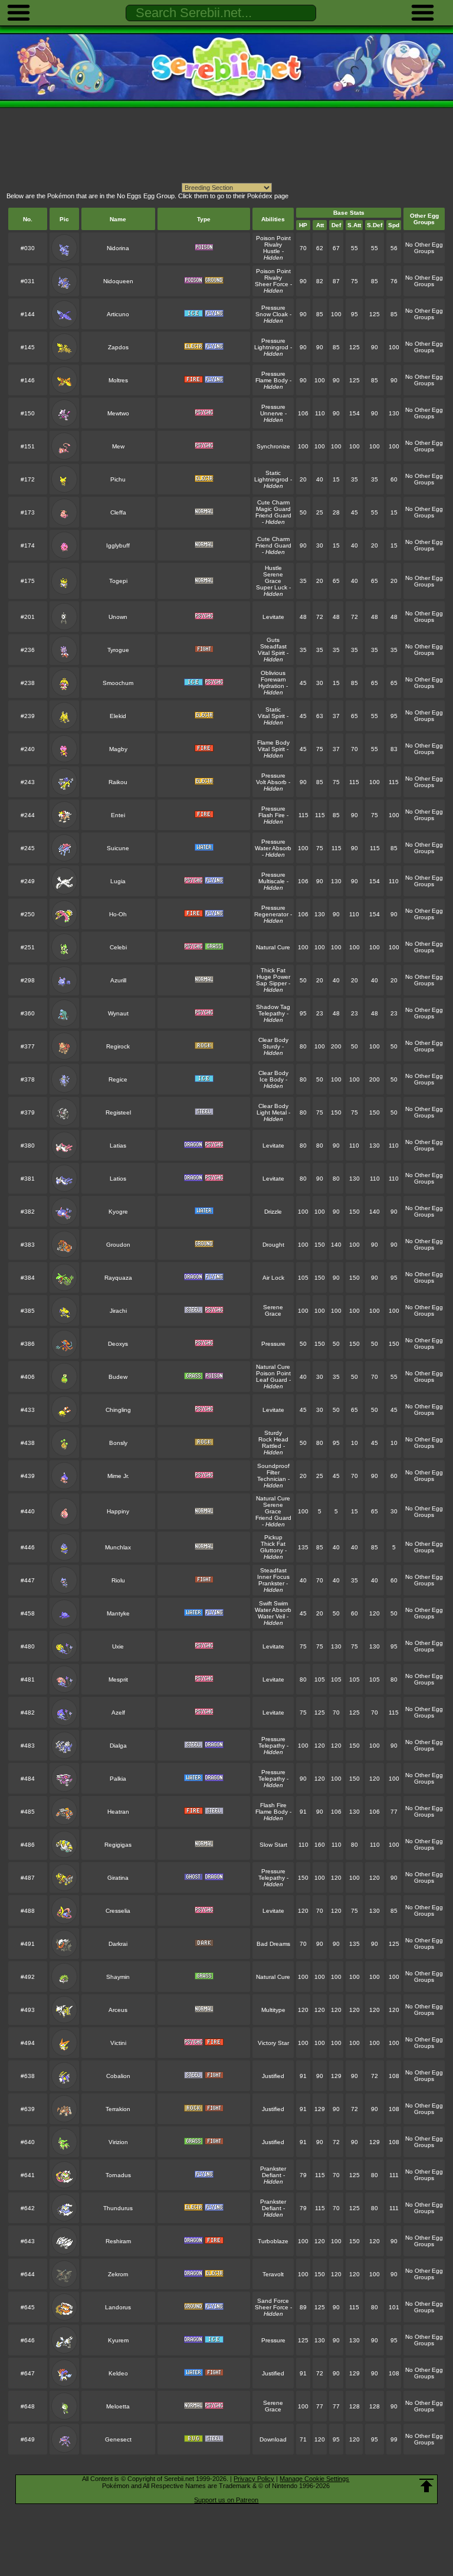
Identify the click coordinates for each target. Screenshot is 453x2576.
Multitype (273, 2010)
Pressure (273, 308)
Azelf (118, 1713)
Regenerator (271, 914)
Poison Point (273, 238)
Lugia (118, 881)
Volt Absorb (271, 782)
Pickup (273, 1537)
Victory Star (273, 2043)
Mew (118, 446)
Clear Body (273, 1040)
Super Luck (272, 587)
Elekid (118, 716)
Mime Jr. (118, 1476)
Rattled (272, 1446)
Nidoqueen (118, 281)
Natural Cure (273, 947)
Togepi (118, 581)
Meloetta (118, 2406)
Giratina (118, 1878)
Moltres (118, 380)
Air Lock (273, 1278)
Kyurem (118, 2340)
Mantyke (118, 1613)
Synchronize (273, 446)
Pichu (118, 479)
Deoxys (118, 1344)
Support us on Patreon (226, 2500)
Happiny (118, 1511)
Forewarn (273, 679)
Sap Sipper (271, 983)
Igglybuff (118, 545)
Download (273, 2439)
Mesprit (118, 1679)
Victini (118, 2043)
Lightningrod (271, 347)
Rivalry (273, 245)
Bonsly (118, 1443)
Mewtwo (118, 413)
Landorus (118, 2307)
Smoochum (118, 683)
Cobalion (118, 2076)
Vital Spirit (271, 653)
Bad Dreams (273, 1944)
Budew (118, 1377)
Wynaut (118, 1013)
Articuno (118, 314)
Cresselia (118, 1911)
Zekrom (118, 2274)
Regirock (118, 1046)
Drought (273, 1245)
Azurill (118, 980)
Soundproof (273, 1466)
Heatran (118, 1812)
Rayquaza (118, 1278)
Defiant (272, 2175)
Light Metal (272, 1112)
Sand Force (273, 2301)
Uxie (118, 1646)
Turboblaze (273, 2241)
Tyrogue (118, 650)
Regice (118, 1079)
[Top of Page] (426, 2486)
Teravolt (273, 2274)
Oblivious (273, 673)
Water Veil (271, 1616)
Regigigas (118, 1845)
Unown (118, 617)
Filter (273, 1472)
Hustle (272, 251)
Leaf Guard (272, 1380)
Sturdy (271, 1046)
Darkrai (118, 1944)
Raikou (118, 782)
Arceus (118, 2010)
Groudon (118, 1245)
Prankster (271, 1583)
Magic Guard (273, 509)
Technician (272, 1479)
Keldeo (118, 2373)
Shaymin (118, 1977)
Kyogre (118, 1212)
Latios (118, 1179)
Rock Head (273, 1439)
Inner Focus (273, 1577)
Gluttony (272, 1550)
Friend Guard (273, 515)
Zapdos (118, 347)
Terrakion (118, 2109)
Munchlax (118, 1547)
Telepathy (272, 1013)
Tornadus (118, 2175)
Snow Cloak (272, 314)
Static (273, 473)
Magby (118, 749)
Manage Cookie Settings (314, 2479)
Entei (118, 815)
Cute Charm (273, 502)
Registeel (118, 1112)
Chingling (118, 1410)
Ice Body (272, 1079)
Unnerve (272, 413)
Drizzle (273, 1212)
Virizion (118, 2142)
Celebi (118, 947)
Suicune (118, 848)
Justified (273, 2076)
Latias (118, 1146)
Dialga (118, 1746)
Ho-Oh (118, 914)
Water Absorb (273, 848)
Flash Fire (272, 815)
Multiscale (272, 881)
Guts (273, 640)
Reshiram (118, 2241)
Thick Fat (273, 970)
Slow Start (273, 1845)
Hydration (271, 686)
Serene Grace (273, 578)
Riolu (118, 1580)
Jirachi (118, 1311)
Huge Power (273, 977)
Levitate (273, 617)
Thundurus (118, 2208)
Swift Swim (273, 1603)
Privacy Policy (254, 2479)
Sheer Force (272, 284)
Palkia (118, 1779)
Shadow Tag (273, 1007)
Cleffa (118, 512)
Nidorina (118, 248)
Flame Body (272, 380)
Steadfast (273, 646)
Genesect (118, 2439)
